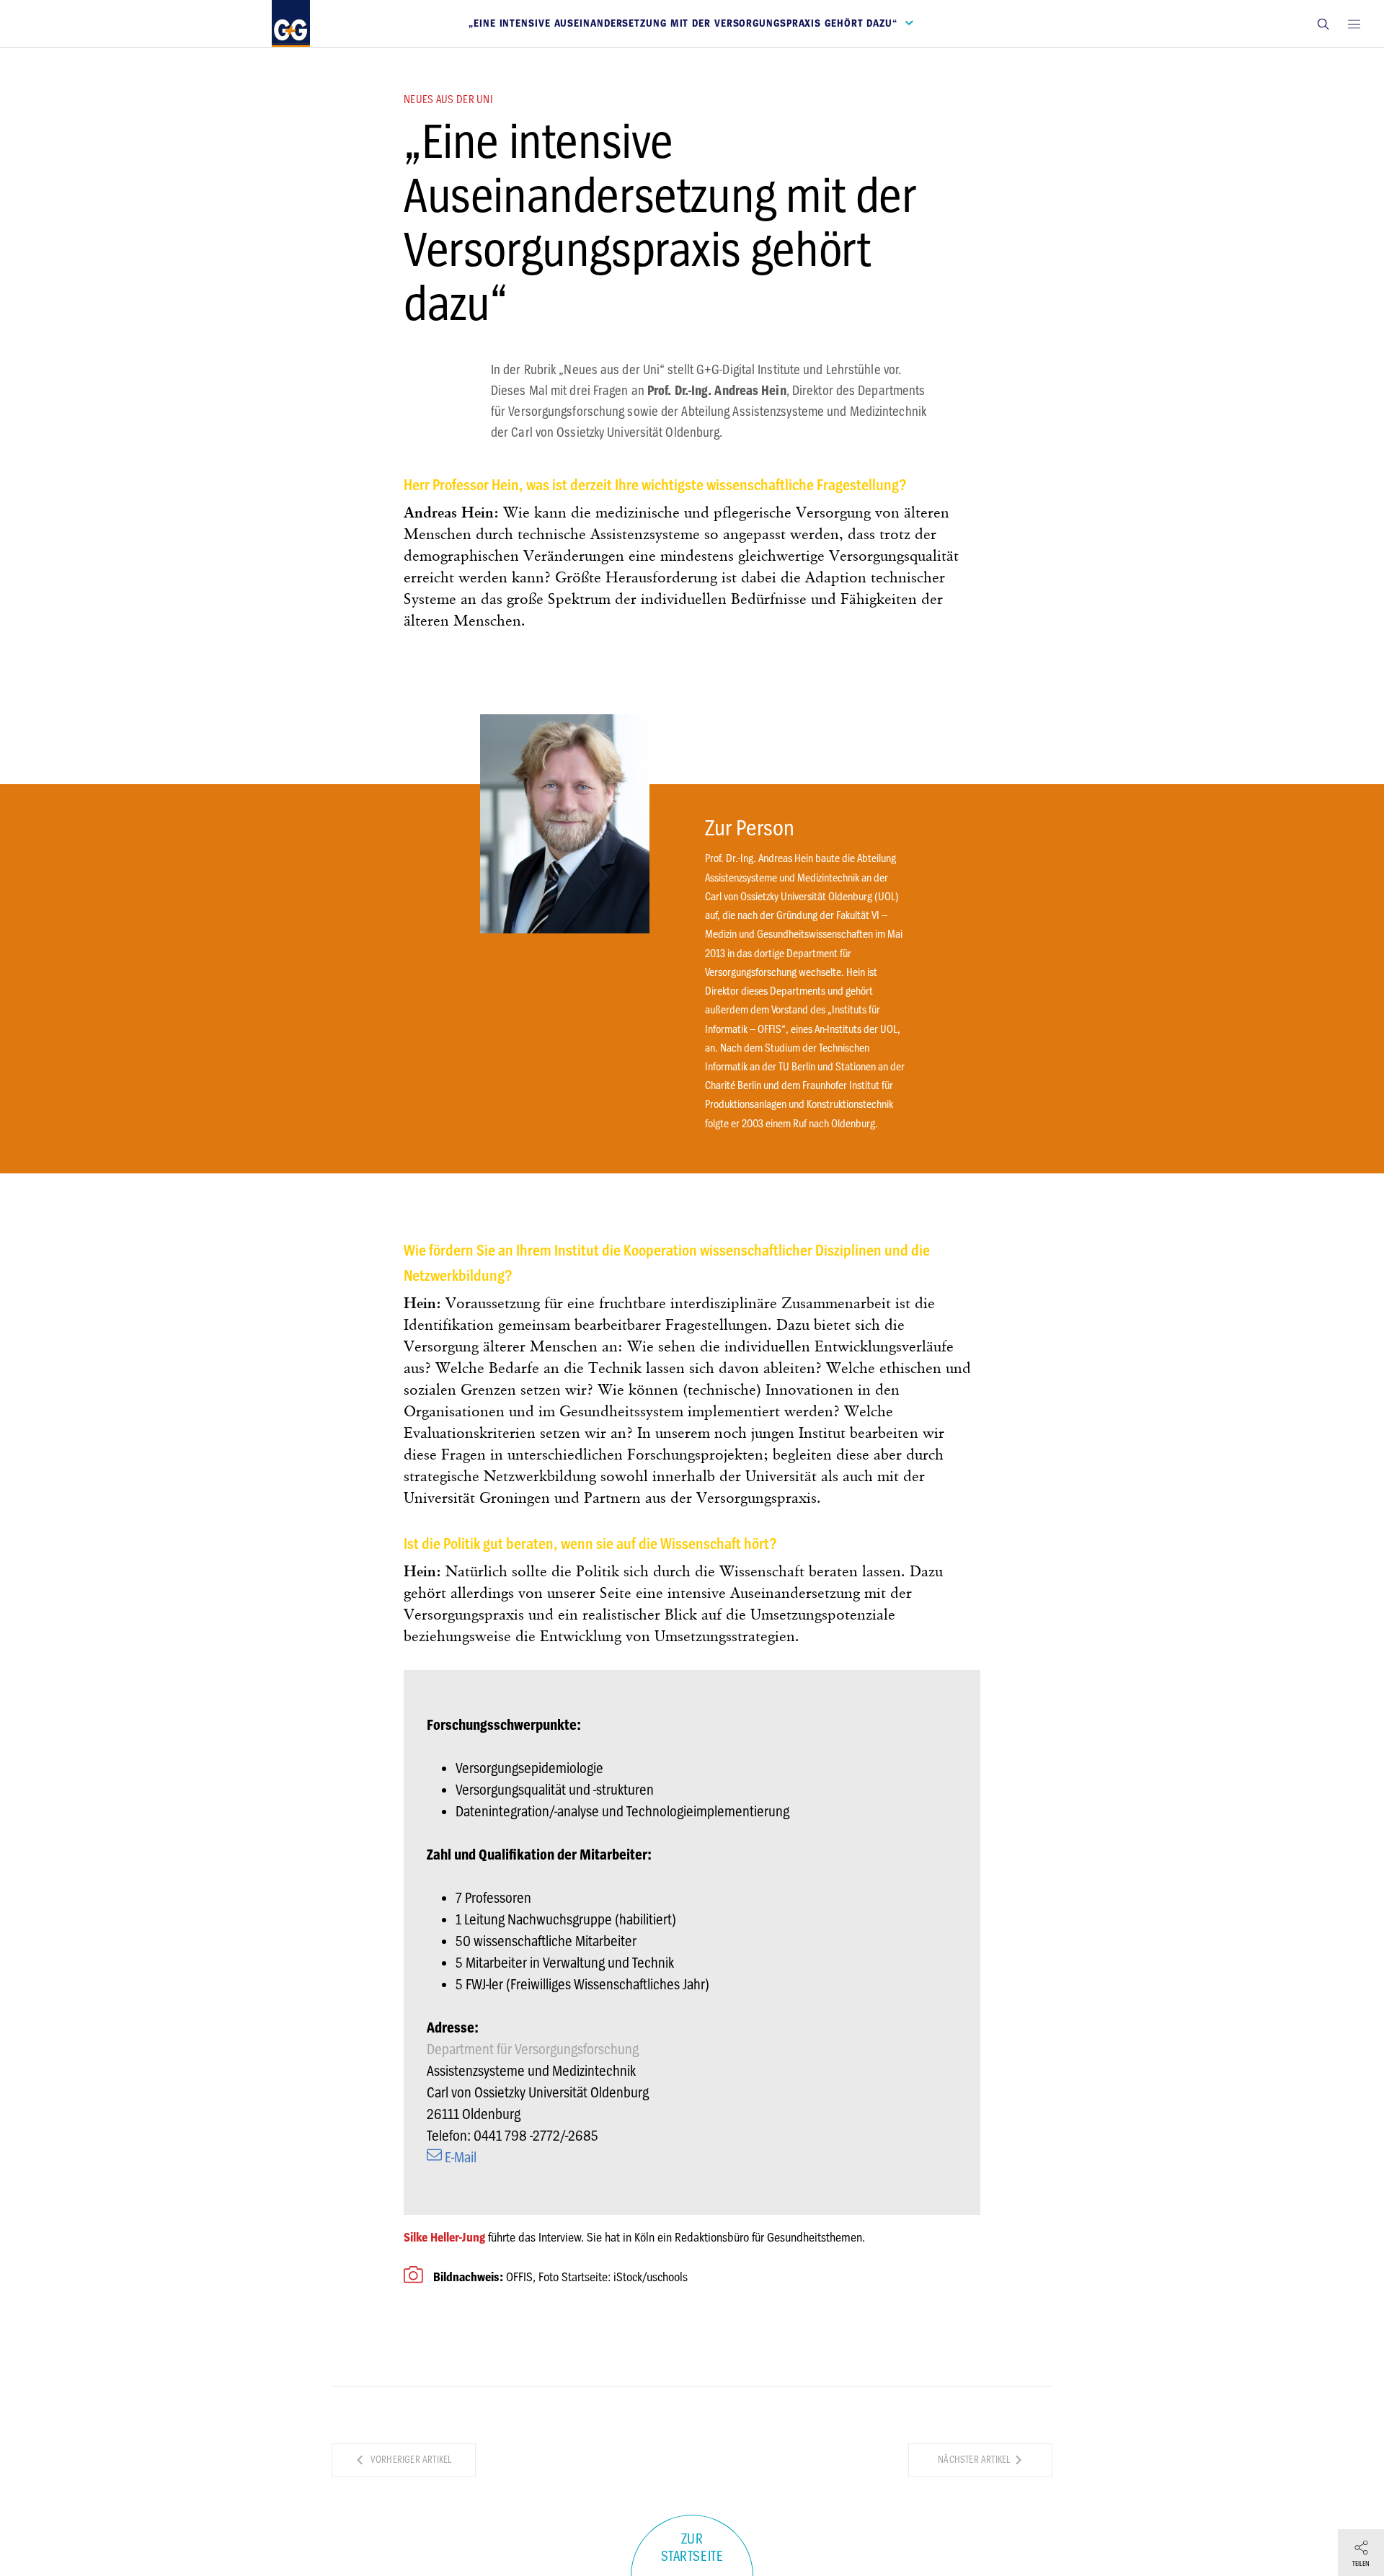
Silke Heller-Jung (444, 2237)
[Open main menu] (1354, 23)
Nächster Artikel (975, 2460)
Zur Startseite (692, 2548)
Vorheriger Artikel (410, 2460)
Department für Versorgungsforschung (533, 2049)
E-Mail (459, 2158)
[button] (1323, 23)
